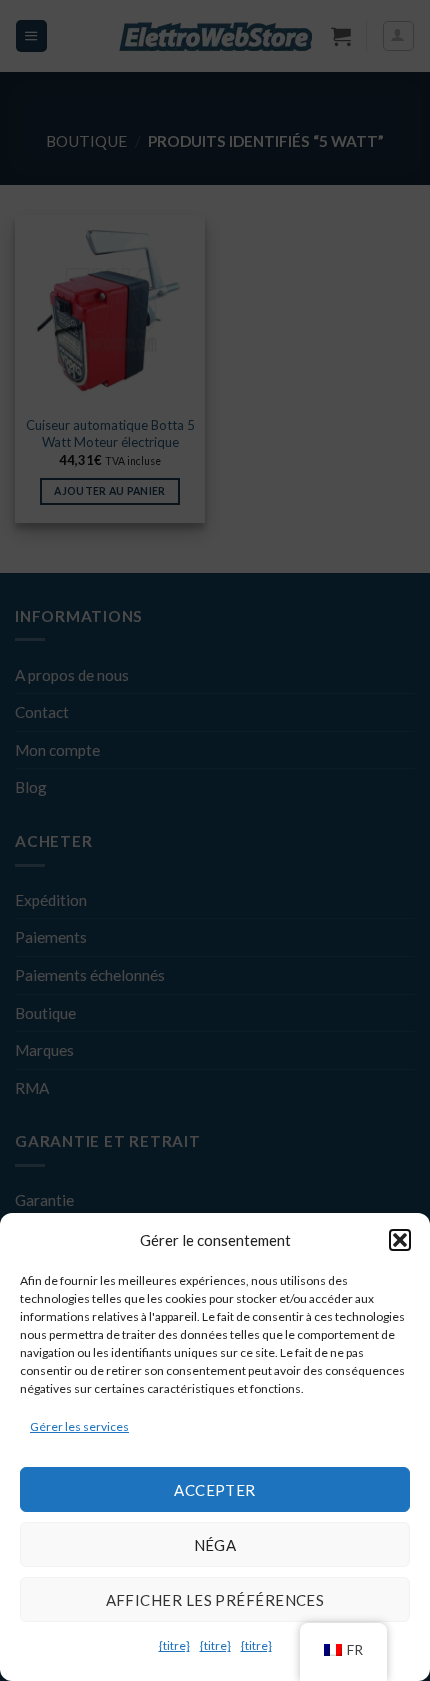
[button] (400, 1240)
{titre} (174, 1645)
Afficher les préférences (215, 1600)
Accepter (215, 1490)
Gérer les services (79, 1426)
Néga (215, 1545)
